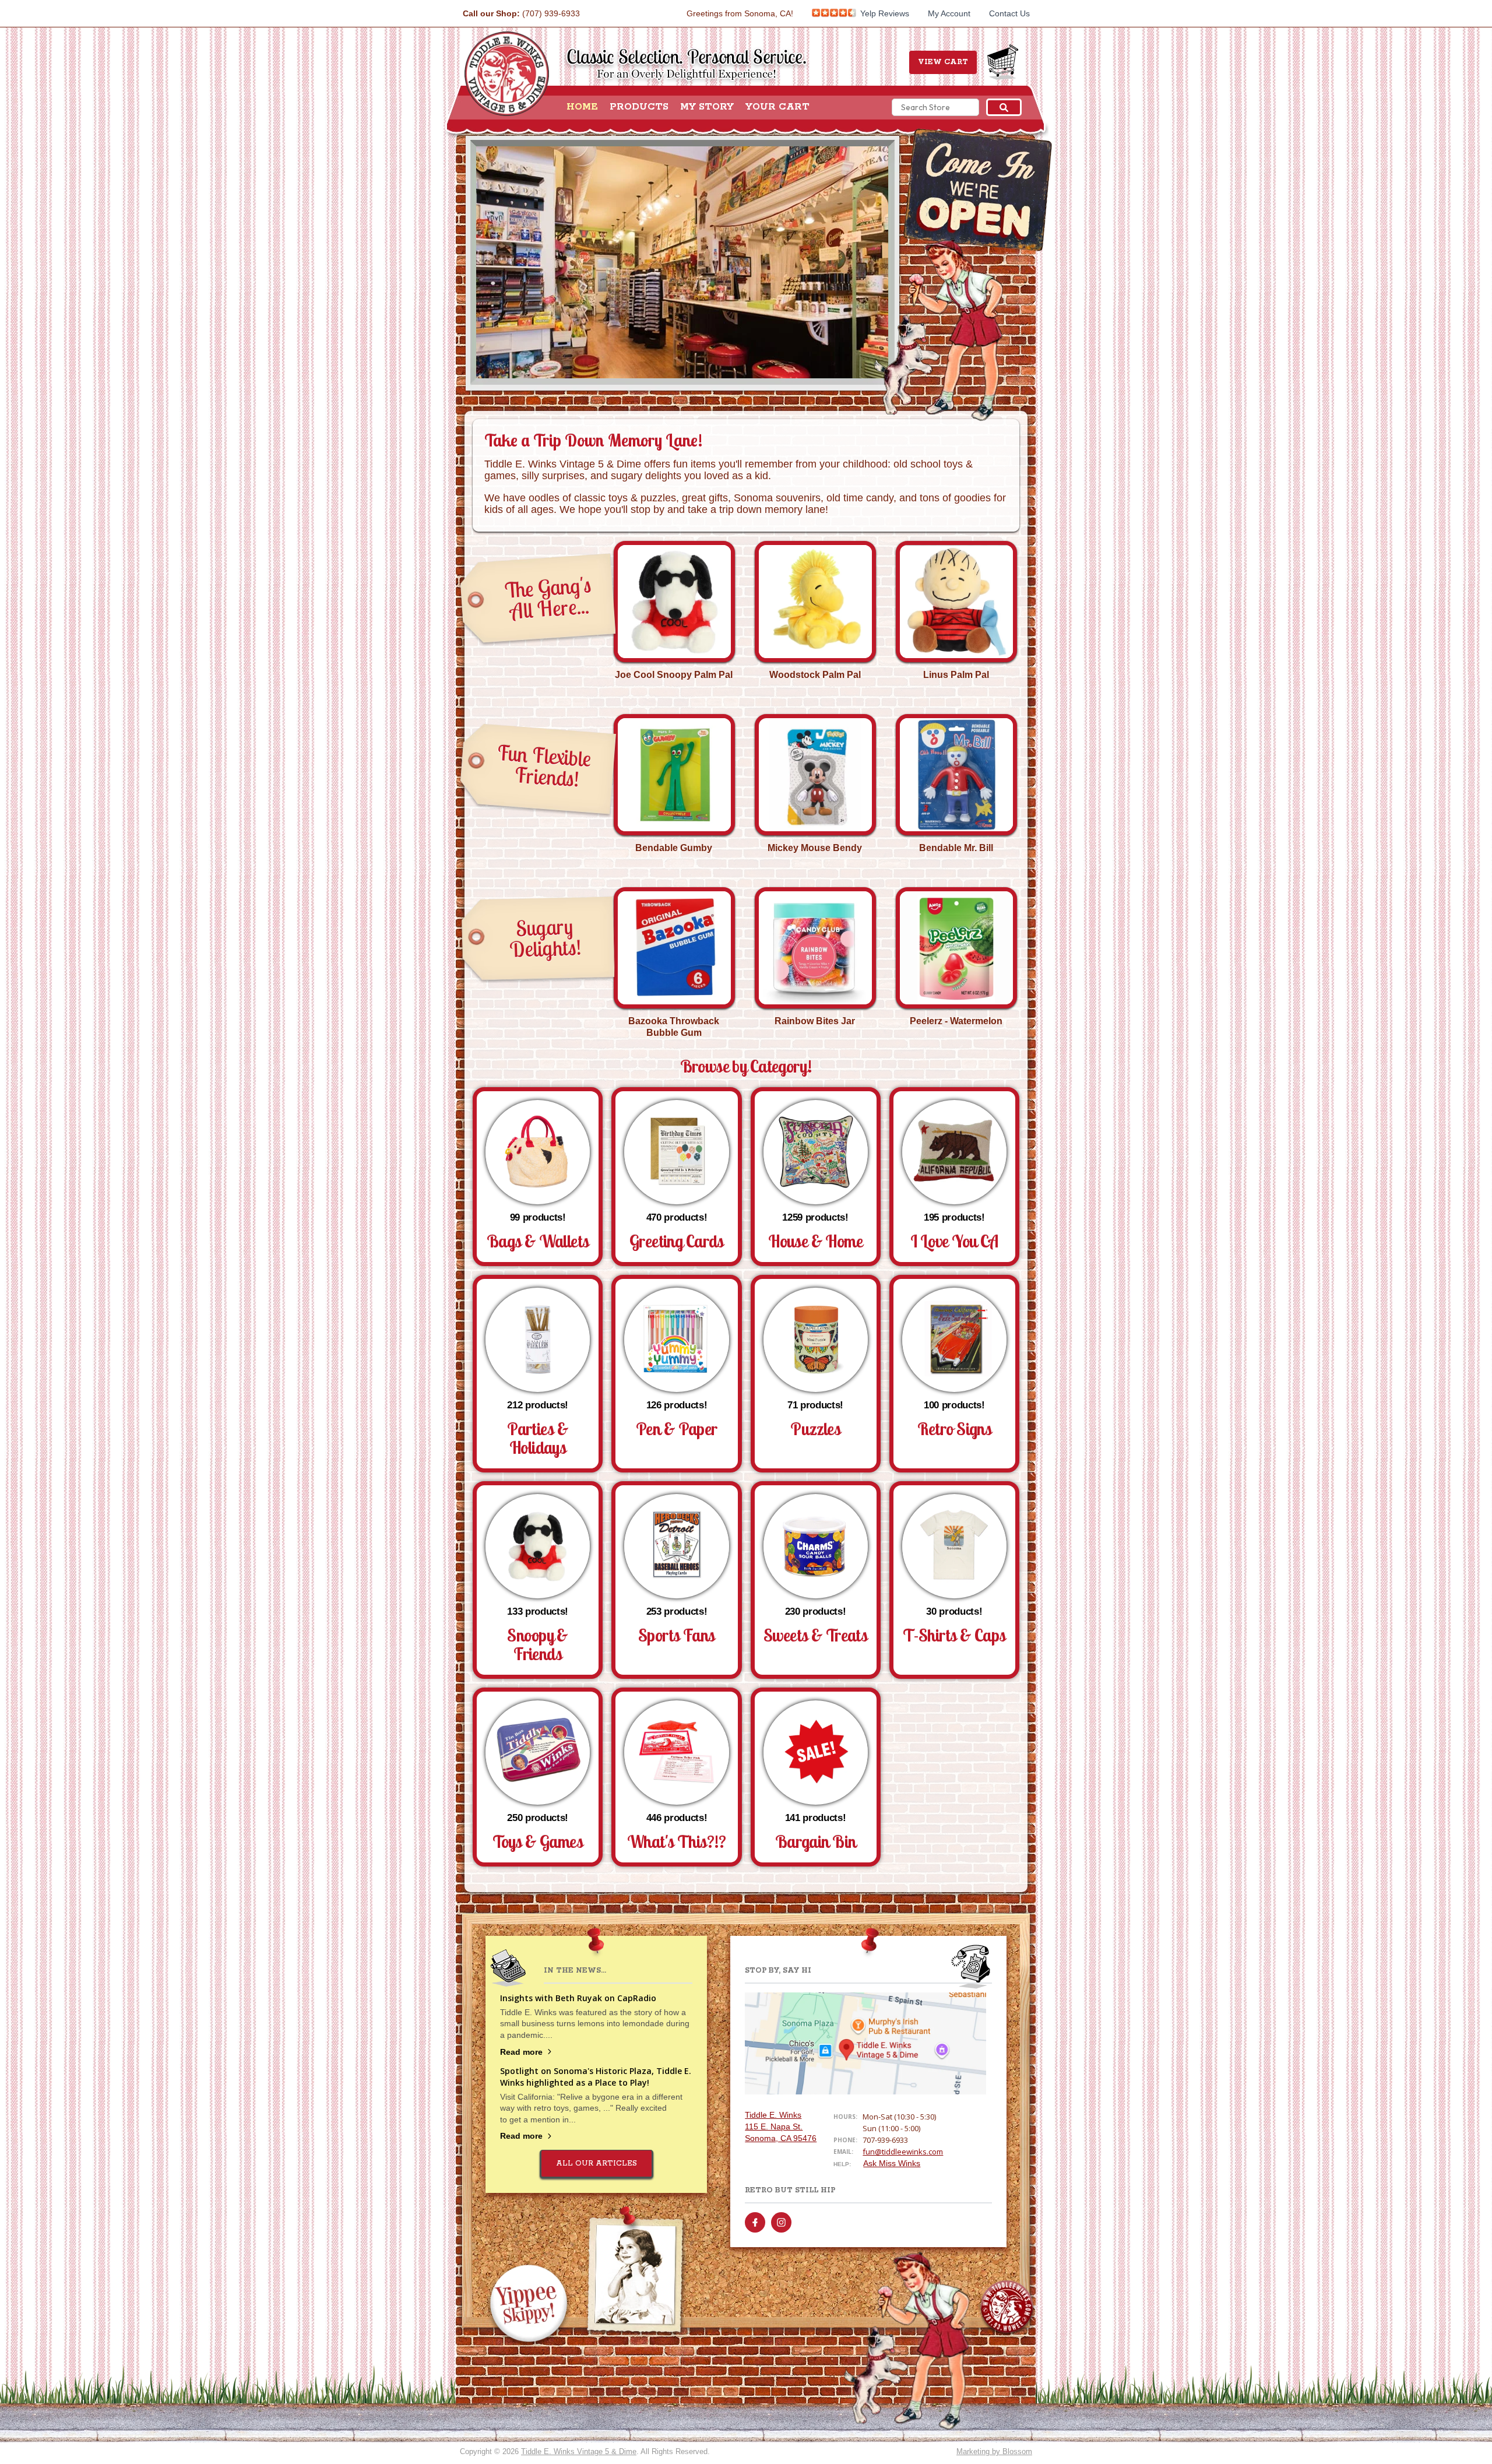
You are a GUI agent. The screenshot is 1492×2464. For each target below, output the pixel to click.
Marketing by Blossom (994, 2451)
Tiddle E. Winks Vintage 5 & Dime (579, 2451)
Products (639, 107)
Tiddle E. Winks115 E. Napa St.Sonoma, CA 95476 (781, 2126)
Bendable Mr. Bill (956, 848)
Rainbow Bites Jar (815, 1021)
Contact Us (1009, 13)
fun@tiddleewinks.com (903, 2152)
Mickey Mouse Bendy (815, 848)
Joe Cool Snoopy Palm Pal (674, 675)
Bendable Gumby (674, 848)
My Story (707, 107)
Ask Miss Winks (892, 2163)
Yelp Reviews (884, 13)
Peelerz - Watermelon (956, 1021)
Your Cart (777, 107)
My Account (949, 13)
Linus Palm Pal (956, 675)
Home (582, 107)
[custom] (755, 2222)
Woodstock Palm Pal (815, 675)
